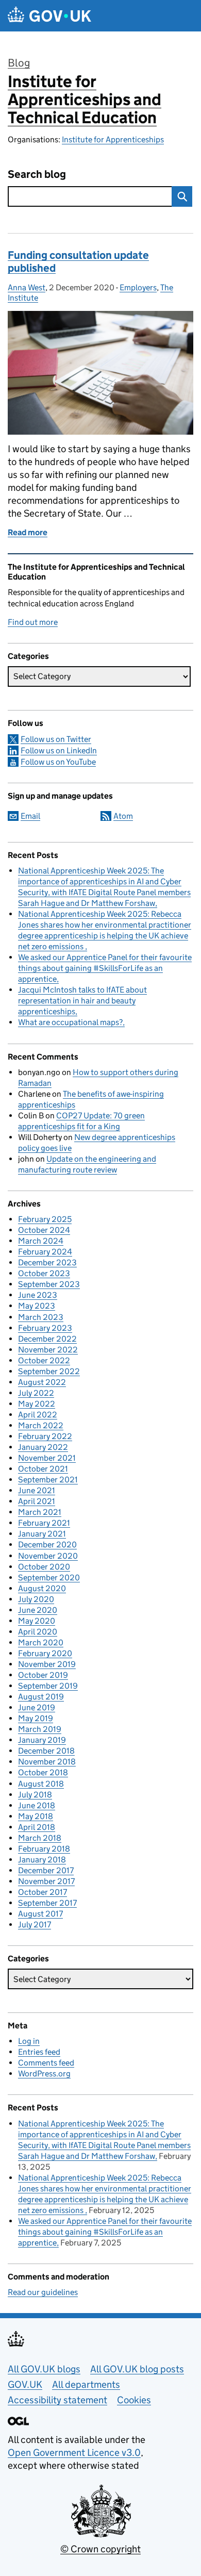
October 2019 (43, 1675)
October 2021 (43, 1469)
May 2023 (37, 1306)
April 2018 (37, 1827)
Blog (19, 63)
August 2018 (41, 1784)
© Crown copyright (100, 2549)
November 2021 (47, 1458)
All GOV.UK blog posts (137, 2369)
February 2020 (45, 1653)
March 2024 (41, 1241)
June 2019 (37, 1707)
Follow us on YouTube (58, 762)
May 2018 (36, 1816)
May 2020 (37, 1621)
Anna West (27, 287)
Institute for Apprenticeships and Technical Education (85, 100)
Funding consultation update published (78, 262)
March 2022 (41, 1425)
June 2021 (37, 1490)
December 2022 (47, 1339)
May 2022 (37, 1404)
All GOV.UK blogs (44, 2369)
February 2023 (45, 1328)
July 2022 (36, 1393)
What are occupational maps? (70, 1022)
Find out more (33, 622)
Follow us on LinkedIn (59, 750)
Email (30, 816)
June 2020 (38, 1610)
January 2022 (43, 1447)
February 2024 (45, 1252)
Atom (123, 816)
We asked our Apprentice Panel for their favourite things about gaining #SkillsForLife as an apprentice (105, 968)
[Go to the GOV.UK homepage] (49, 16)
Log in (29, 2041)
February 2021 (44, 1523)
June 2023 (38, 1295)
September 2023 (49, 1284)
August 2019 (41, 1697)
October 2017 (43, 1892)
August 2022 (42, 1382)
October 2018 (43, 1772)
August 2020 (42, 1588)
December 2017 (46, 1870)
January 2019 (42, 1740)
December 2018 (46, 1751)
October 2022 (44, 1360)
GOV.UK (25, 2384)
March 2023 (41, 1317)
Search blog (37, 175)
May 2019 (36, 1718)
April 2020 (38, 1632)
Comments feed (46, 2063)
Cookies (134, 2400)
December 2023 (47, 1262)
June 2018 (37, 1805)
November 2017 (46, 1881)
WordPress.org (44, 2074)
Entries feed (39, 2052)
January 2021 (42, 1534)
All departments (86, 2384)
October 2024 (44, 1230)
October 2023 (44, 1273)
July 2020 (36, 1599)
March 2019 (40, 1729)
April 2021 (37, 1501)
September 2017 (47, 1903)
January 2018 (42, 1860)
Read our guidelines (43, 2292)
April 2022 (38, 1415)
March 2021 (40, 1512)
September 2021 (48, 1480)
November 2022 (48, 1350)
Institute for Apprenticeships (113, 139)
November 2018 (47, 1762)
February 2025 (45, 1219)
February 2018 (44, 1849)
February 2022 (45, 1436)
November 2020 (48, 1556)
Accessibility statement (57, 2400)
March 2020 (41, 1642)
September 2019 (48, 1686)
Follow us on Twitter (56, 739)
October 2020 (44, 1567)
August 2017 (40, 1914)
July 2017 (35, 1925)
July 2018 (35, 1795)
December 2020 (47, 1545)
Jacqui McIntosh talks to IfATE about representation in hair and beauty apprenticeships (82, 1001)
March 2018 (40, 1838)
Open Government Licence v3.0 (74, 2453)
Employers (138, 287)
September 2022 (49, 1371)
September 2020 (49, 1578)
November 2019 (47, 1664)
